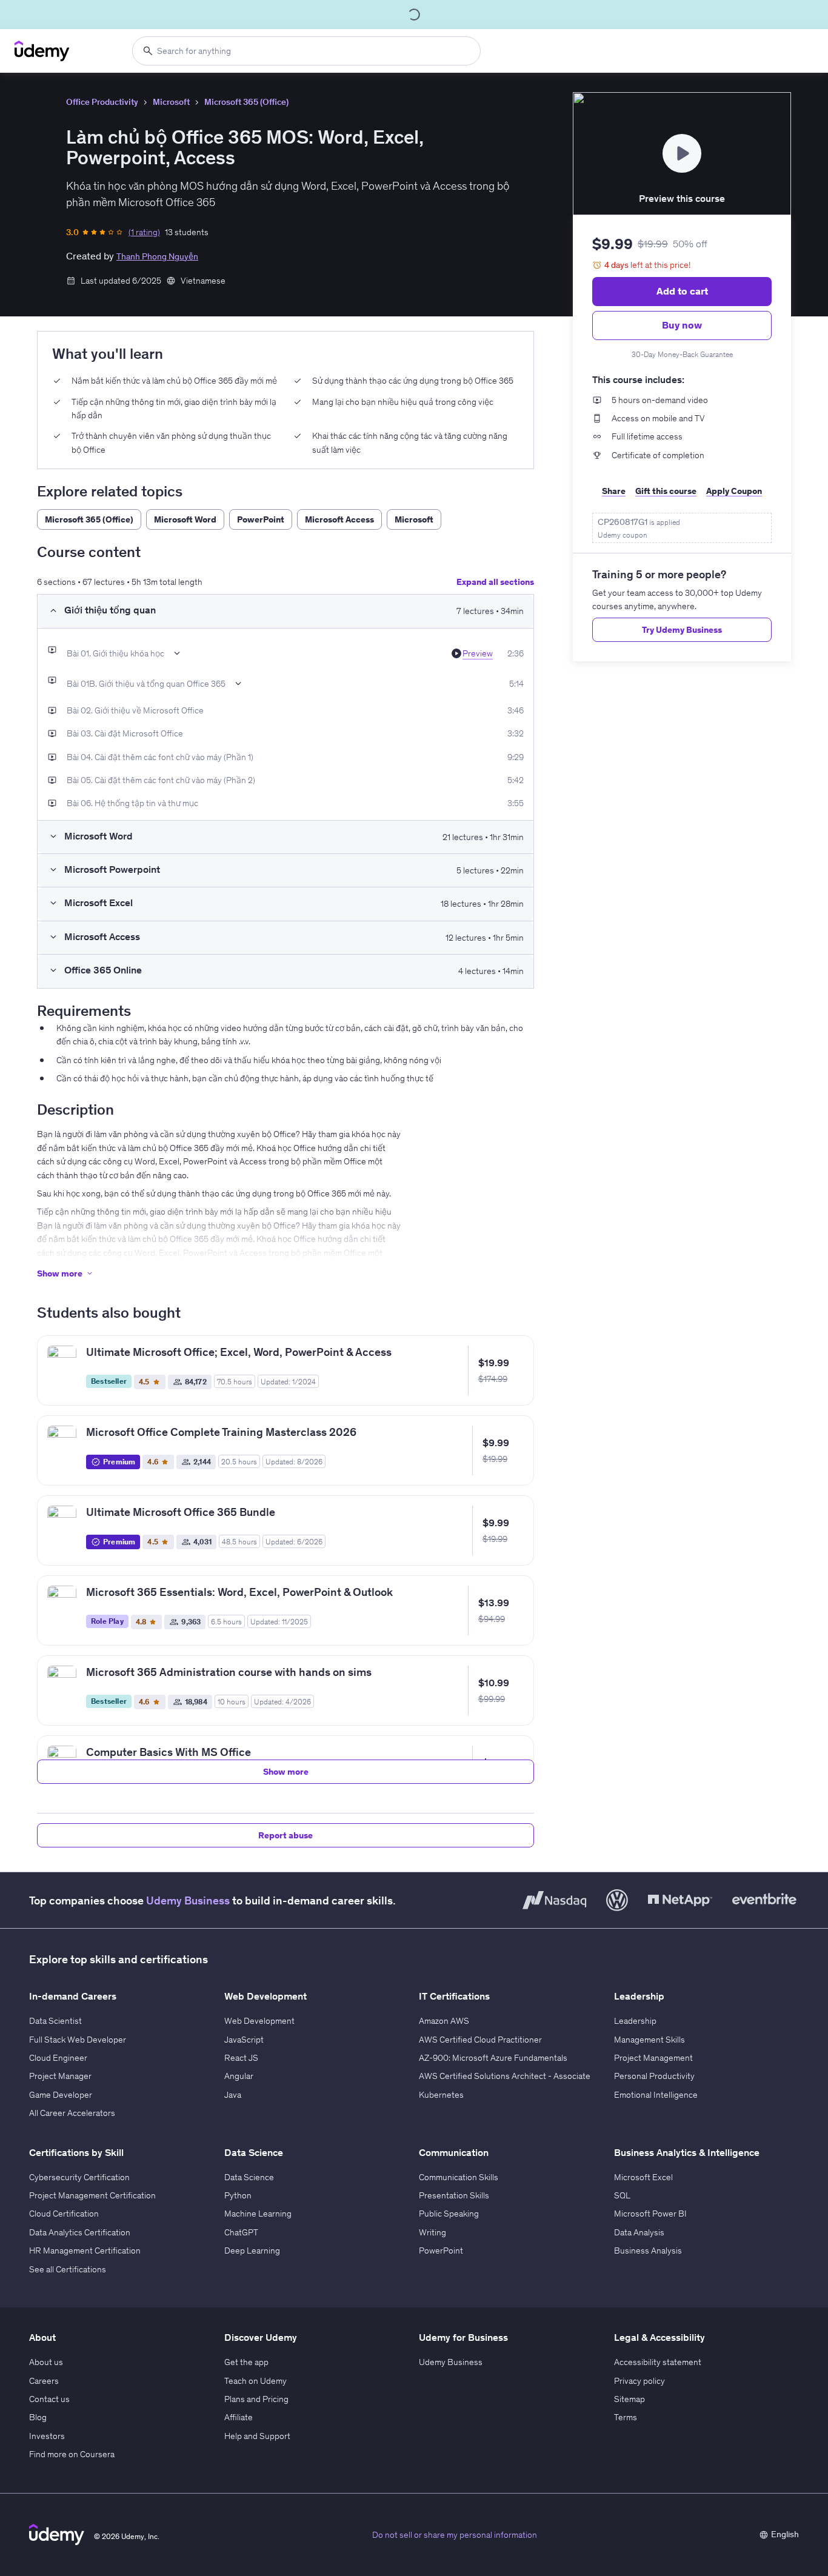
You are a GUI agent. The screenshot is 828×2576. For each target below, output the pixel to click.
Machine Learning (258, 2214)
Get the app (246, 2362)
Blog (38, 2417)
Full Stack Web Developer (78, 2040)
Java (233, 2095)
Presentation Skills (454, 2195)
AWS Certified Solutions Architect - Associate (505, 2076)
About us (46, 2362)
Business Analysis (648, 2251)
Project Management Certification (92, 2195)
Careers (44, 2381)
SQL (622, 2195)
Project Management (653, 2058)
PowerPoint (441, 2251)
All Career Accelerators (72, 2113)
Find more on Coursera (72, 2454)
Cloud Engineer (58, 2058)
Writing (432, 2232)
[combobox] (306, 51)
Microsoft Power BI (650, 2214)
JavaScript (244, 2040)
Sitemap (629, 2399)
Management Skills (649, 2040)
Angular (239, 2076)
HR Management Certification (85, 2251)
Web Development (259, 2021)
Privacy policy (639, 2381)
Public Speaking (449, 2214)
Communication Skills (459, 2177)
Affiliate (239, 2417)
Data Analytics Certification (80, 2232)
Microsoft (171, 102)
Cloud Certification (64, 2214)
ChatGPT (241, 2232)
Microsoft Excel (643, 2177)
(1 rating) (144, 232)
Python (238, 2195)
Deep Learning (252, 2251)
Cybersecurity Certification (79, 2177)
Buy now (682, 325)
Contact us (49, 2399)
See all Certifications (68, 2269)
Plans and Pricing (256, 2399)
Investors (47, 2436)
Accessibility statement (658, 2362)
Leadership (635, 2021)
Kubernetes (441, 2095)
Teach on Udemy (255, 2381)
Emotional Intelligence (656, 2095)
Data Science (249, 2177)
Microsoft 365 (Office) (246, 102)
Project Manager (60, 2076)
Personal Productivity (654, 2076)
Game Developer (61, 2095)
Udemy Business (188, 1900)
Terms (626, 2417)
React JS (241, 2058)
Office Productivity (102, 102)
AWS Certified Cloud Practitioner (480, 2040)
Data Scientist (55, 2021)
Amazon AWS (444, 2021)
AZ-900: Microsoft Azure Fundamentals (493, 2058)
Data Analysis (639, 2232)
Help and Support (257, 2436)
